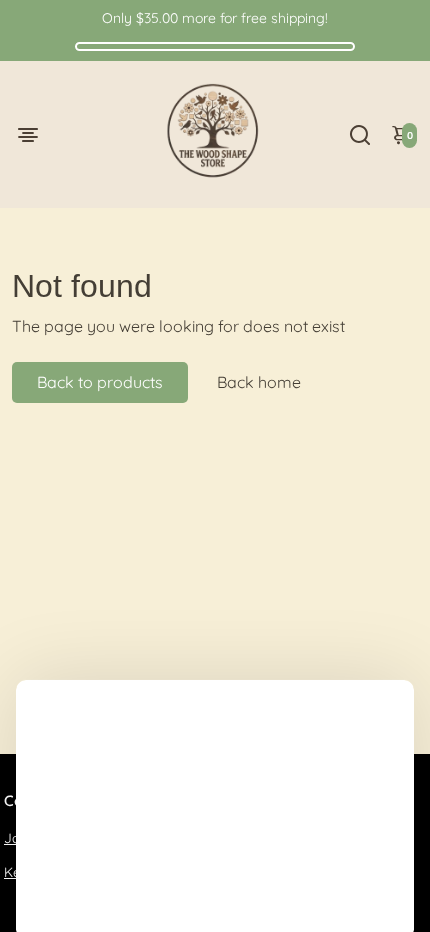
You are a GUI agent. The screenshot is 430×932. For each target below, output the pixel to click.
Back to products (100, 382)
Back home (259, 382)
